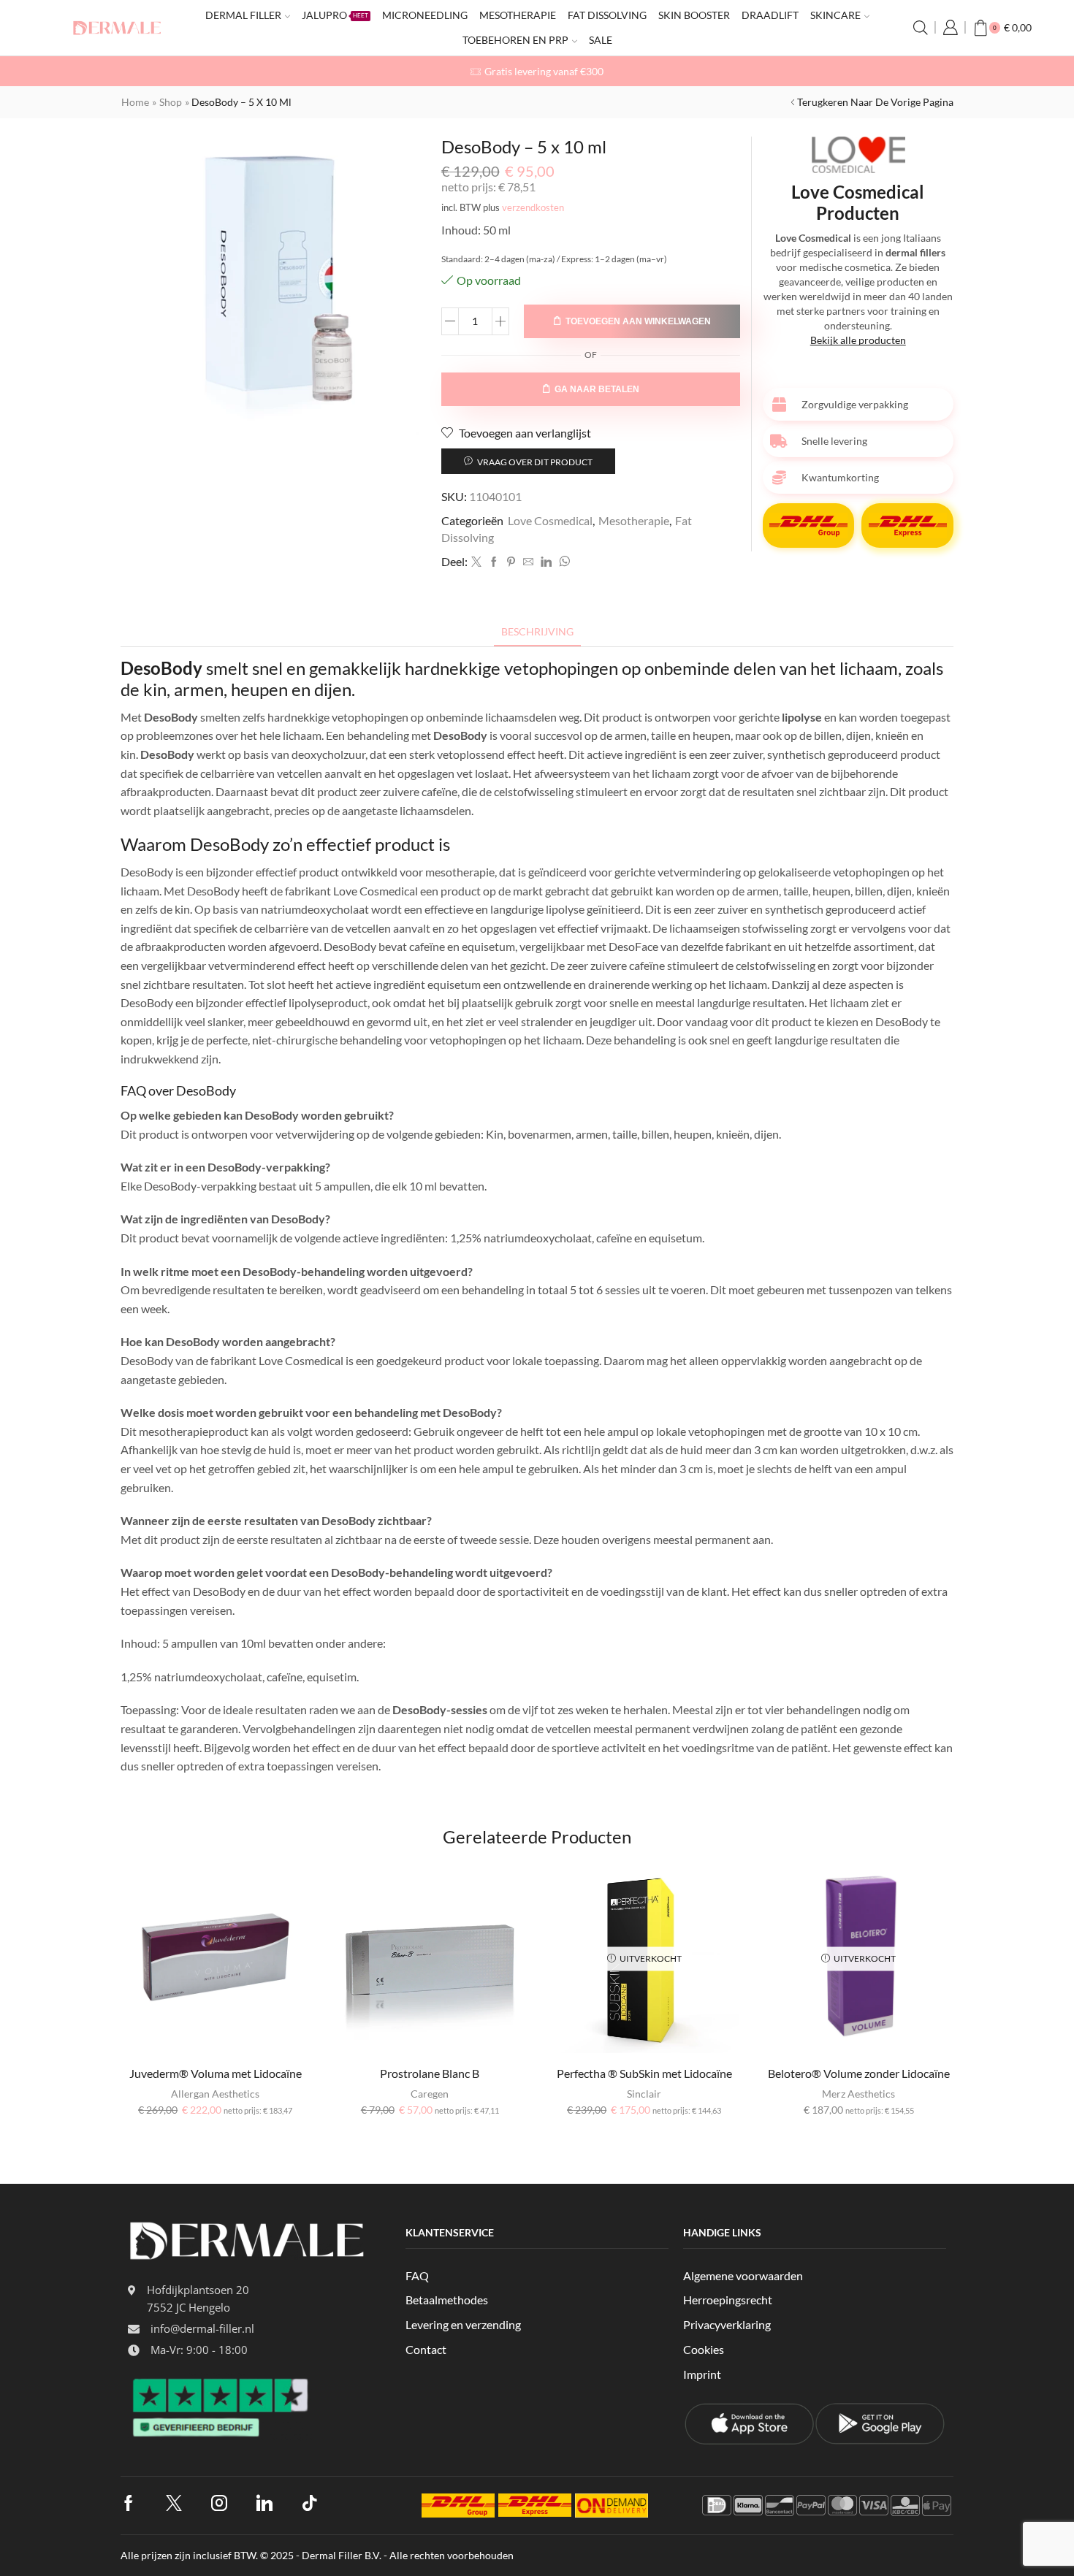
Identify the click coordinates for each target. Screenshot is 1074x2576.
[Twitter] (476, 562)
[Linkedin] (546, 562)
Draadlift (770, 15)
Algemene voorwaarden (743, 2275)
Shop (171, 102)
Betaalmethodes (447, 2300)
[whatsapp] (563, 562)
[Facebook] (494, 562)
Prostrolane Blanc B (430, 2073)
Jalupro (335, 15)
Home (135, 102)
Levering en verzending (463, 2324)
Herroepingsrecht (728, 2300)
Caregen (430, 2094)
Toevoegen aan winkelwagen (638, 321)
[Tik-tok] (310, 2503)
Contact (426, 2349)
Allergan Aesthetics (215, 2094)
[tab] (537, 631)
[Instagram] (219, 2503)
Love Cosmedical (550, 520)
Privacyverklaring (727, 2324)
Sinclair (644, 2094)
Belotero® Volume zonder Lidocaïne (859, 2073)
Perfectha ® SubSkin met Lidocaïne (644, 2073)
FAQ (417, 2275)
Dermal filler (243, 15)
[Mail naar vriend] (528, 562)
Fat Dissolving (607, 15)
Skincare (835, 15)
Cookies (704, 2349)
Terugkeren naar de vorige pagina (875, 102)
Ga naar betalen (597, 389)
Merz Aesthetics (858, 2094)
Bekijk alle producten (858, 340)
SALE (601, 40)
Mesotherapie (518, 15)
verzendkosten (533, 208)
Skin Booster (694, 15)
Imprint (702, 2374)
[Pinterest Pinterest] (511, 562)
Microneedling (425, 15)
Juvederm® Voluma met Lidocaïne (216, 2073)
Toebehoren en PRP (515, 40)
